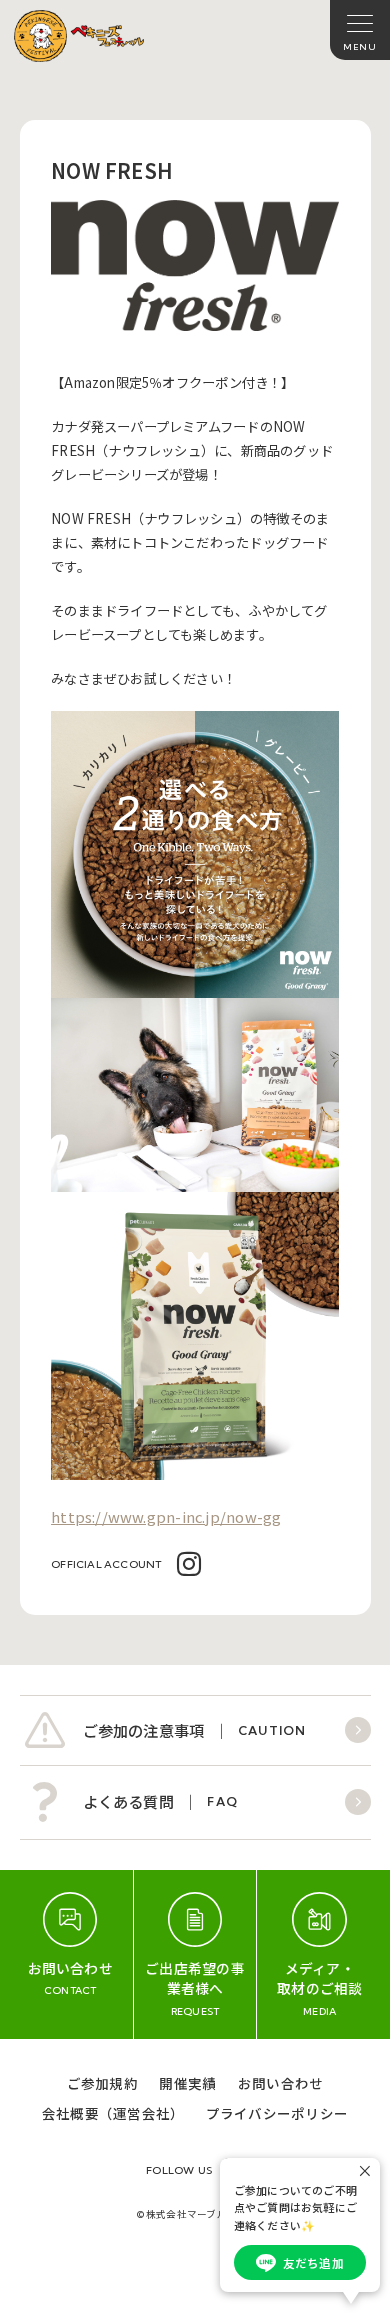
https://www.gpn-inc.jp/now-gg (166, 1516)
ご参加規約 (102, 2083)
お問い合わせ (280, 2083)
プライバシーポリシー (277, 2113)
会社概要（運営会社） (113, 2113)
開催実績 (187, 2083)
